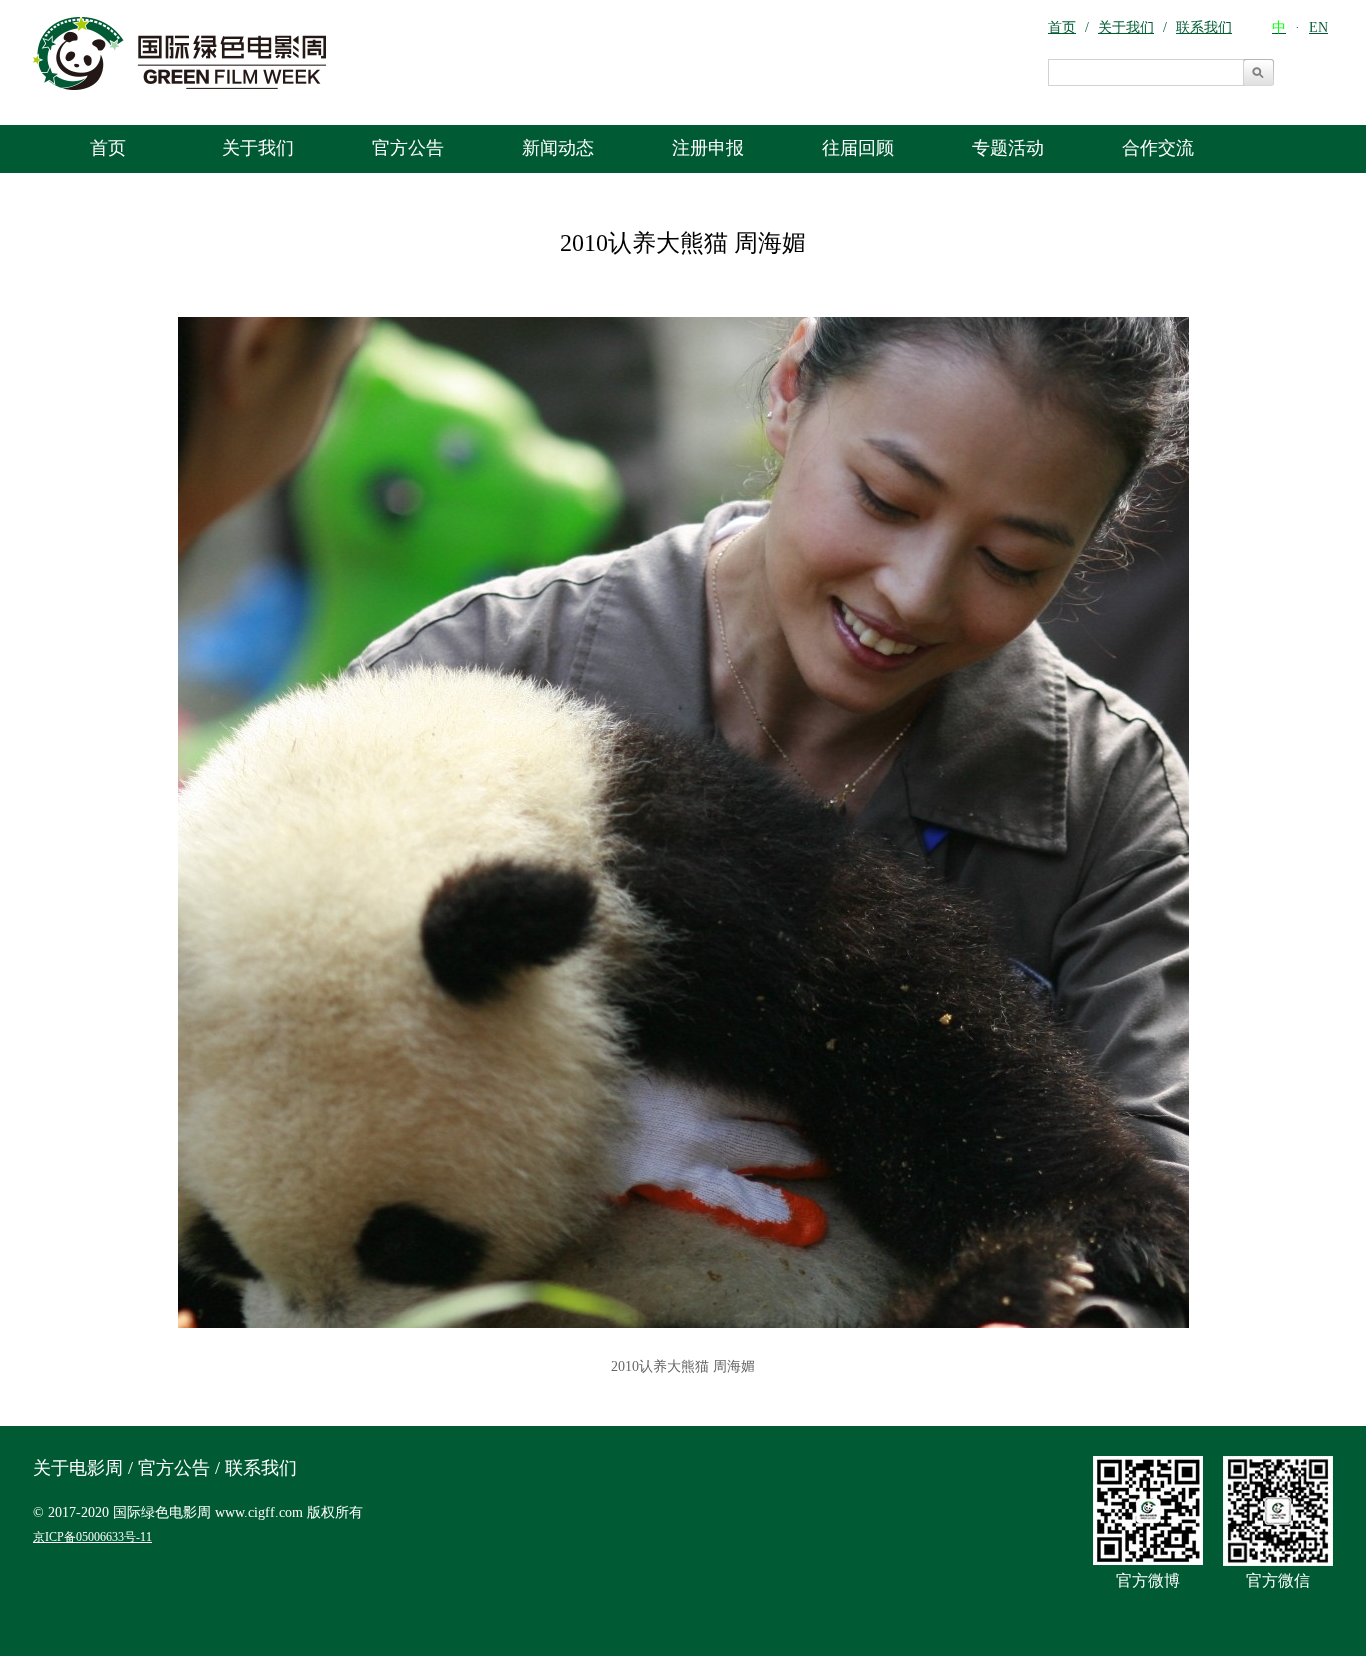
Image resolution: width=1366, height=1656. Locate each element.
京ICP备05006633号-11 (92, 1537)
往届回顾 (858, 148)
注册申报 (708, 148)
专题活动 (1008, 148)
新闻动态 (558, 148)
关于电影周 (78, 1468)
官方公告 (408, 148)
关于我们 (258, 148)
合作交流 (1158, 148)
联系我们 (261, 1468)
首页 (108, 148)
